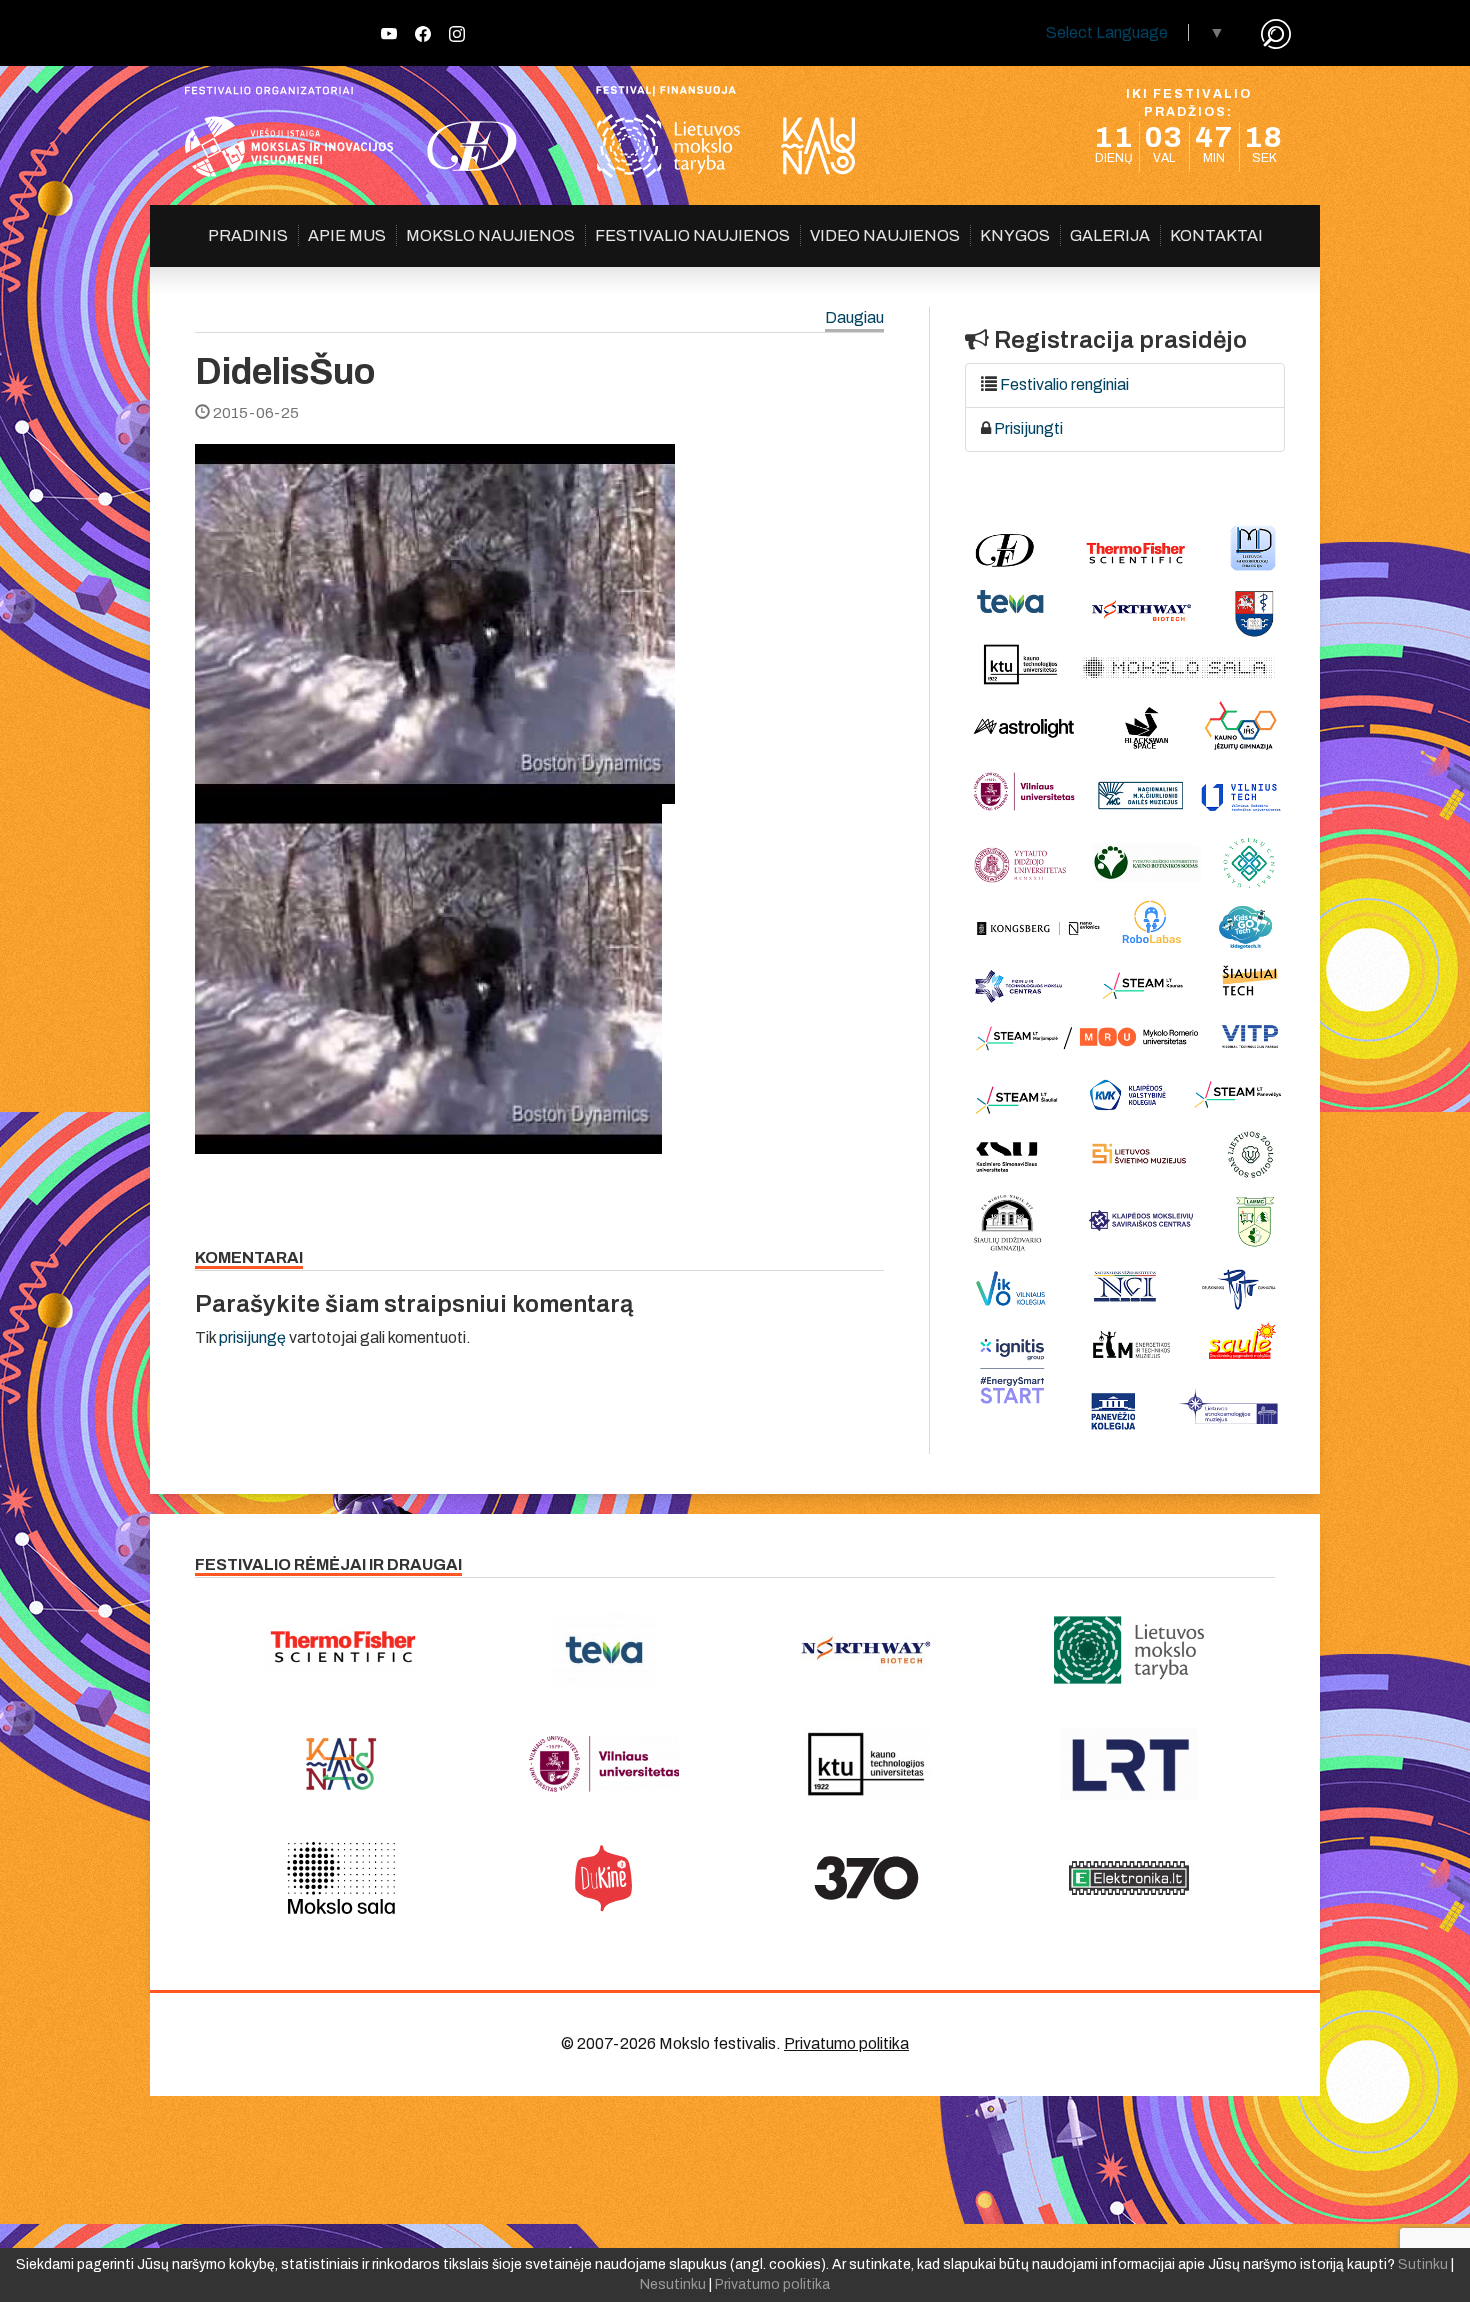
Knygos (1015, 235)
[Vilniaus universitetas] (604, 1764)
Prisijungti (1028, 428)
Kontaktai (1216, 235)
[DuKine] (604, 1878)
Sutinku (1423, 2264)
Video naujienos (885, 235)
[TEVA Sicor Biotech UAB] (604, 1650)
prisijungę (252, 1337)
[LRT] (1129, 1764)
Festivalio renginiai (1064, 384)
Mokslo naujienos (490, 235)
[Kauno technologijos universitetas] (866, 1764)
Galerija (1110, 235)
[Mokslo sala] (341, 1878)
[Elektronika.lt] (1129, 1878)
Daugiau (854, 318)
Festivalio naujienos (692, 235)
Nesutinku (673, 2284)
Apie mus (347, 235)
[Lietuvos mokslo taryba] (1129, 1650)
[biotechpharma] (866, 1650)
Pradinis (248, 235)
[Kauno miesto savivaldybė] (341, 1764)
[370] (866, 1878)
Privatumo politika (846, 2043)
